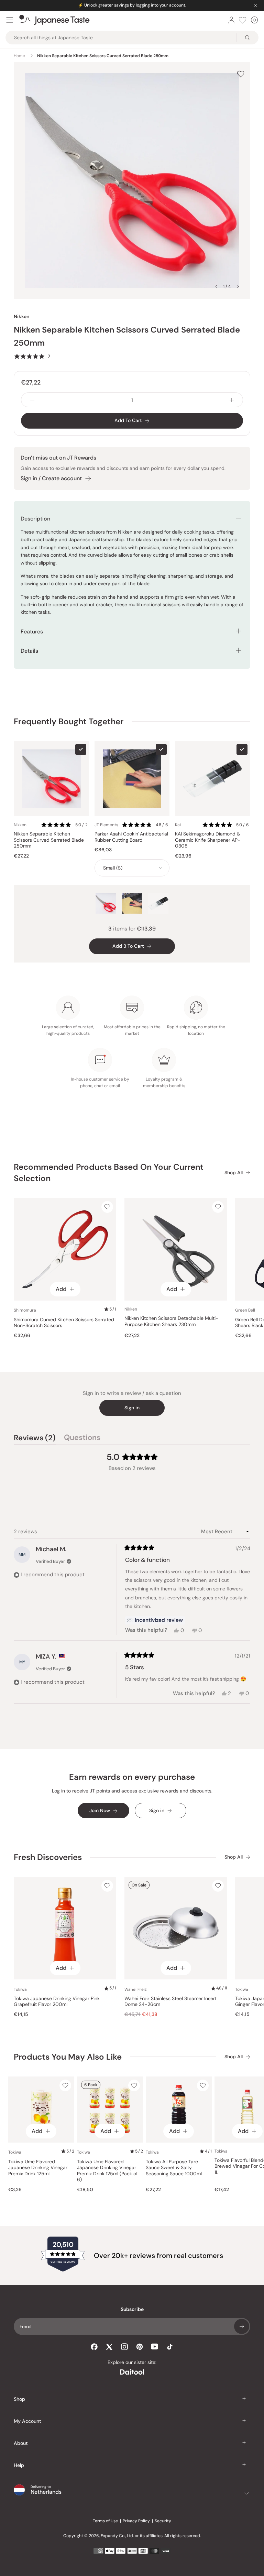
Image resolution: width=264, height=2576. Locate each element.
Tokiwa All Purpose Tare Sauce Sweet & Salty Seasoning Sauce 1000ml (174, 2168)
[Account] (231, 20)
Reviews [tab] (35, 1439)
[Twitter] (109, 2347)
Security (163, 2521)
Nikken (21, 316)
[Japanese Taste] (54, 20)
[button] (32, 356)
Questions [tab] (82, 1439)
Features (32, 632)
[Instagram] (124, 2347)
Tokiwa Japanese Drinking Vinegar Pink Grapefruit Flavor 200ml (57, 2002)
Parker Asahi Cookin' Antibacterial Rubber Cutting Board (131, 837)
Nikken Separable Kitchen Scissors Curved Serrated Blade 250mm (49, 840)
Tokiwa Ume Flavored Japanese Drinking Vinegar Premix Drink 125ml (38, 2168)
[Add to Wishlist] (241, 74)
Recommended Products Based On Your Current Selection (109, 1173)
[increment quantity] (232, 400)
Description (35, 519)
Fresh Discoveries (48, 1857)
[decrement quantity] (32, 400)
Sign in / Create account (51, 478)
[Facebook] (94, 2347)
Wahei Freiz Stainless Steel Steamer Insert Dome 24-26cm (170, 2002)
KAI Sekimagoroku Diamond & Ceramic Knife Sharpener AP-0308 (208, 840)
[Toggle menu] (10, 20)
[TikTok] (170, 2347)
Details (29, 651)
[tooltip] (155, 1620)
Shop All (234, 1173)
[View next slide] (238, 286)
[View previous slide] (216, 286)
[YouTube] (155, 2347)
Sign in (132, 1408)
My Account (27, 2421)
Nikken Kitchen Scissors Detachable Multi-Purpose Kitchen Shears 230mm (171, 1321)
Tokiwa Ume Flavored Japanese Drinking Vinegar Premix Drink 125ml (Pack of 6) (107, 2171)
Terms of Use (105, 2521)
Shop (19, 2399)
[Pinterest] (140, 2347)
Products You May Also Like (68, 2057)
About (21, 2443)
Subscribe (242, 2326)
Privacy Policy (136, 2521)
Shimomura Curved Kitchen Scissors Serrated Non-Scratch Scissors (64, 1323)
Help (19, 2465)
